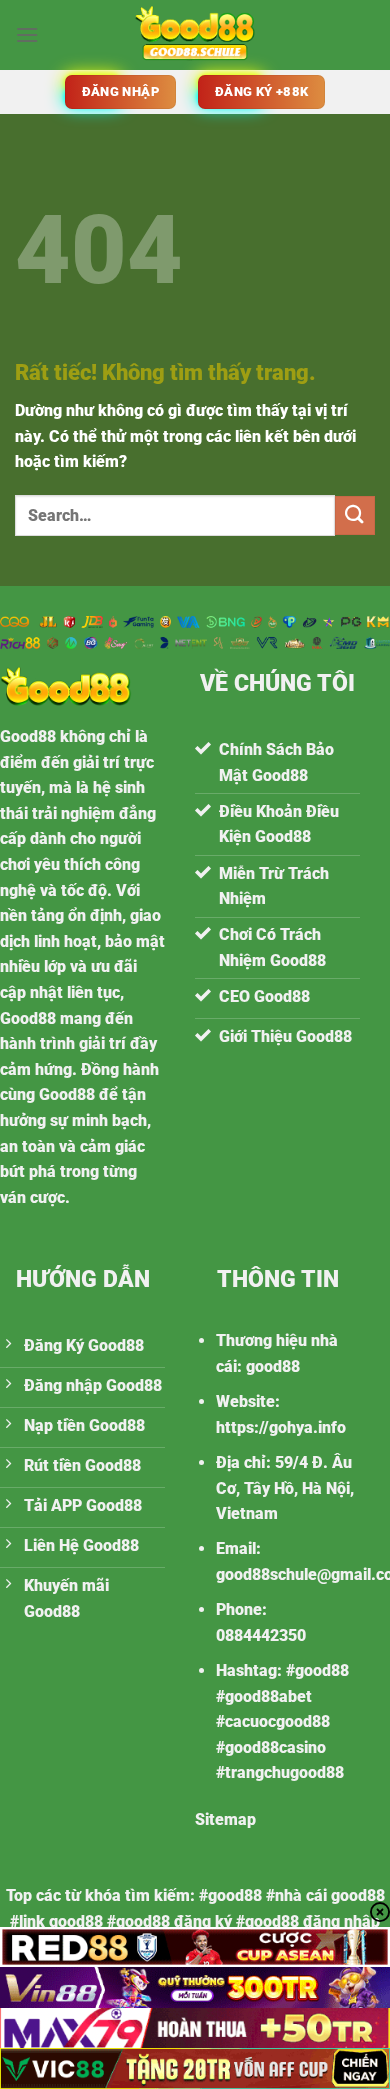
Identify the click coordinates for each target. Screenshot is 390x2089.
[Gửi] (355, 515)
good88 (273, 1366)
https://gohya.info (281, 1427)
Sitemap (225, 1819)
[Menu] (27, 34)
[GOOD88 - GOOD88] (195, 35)
